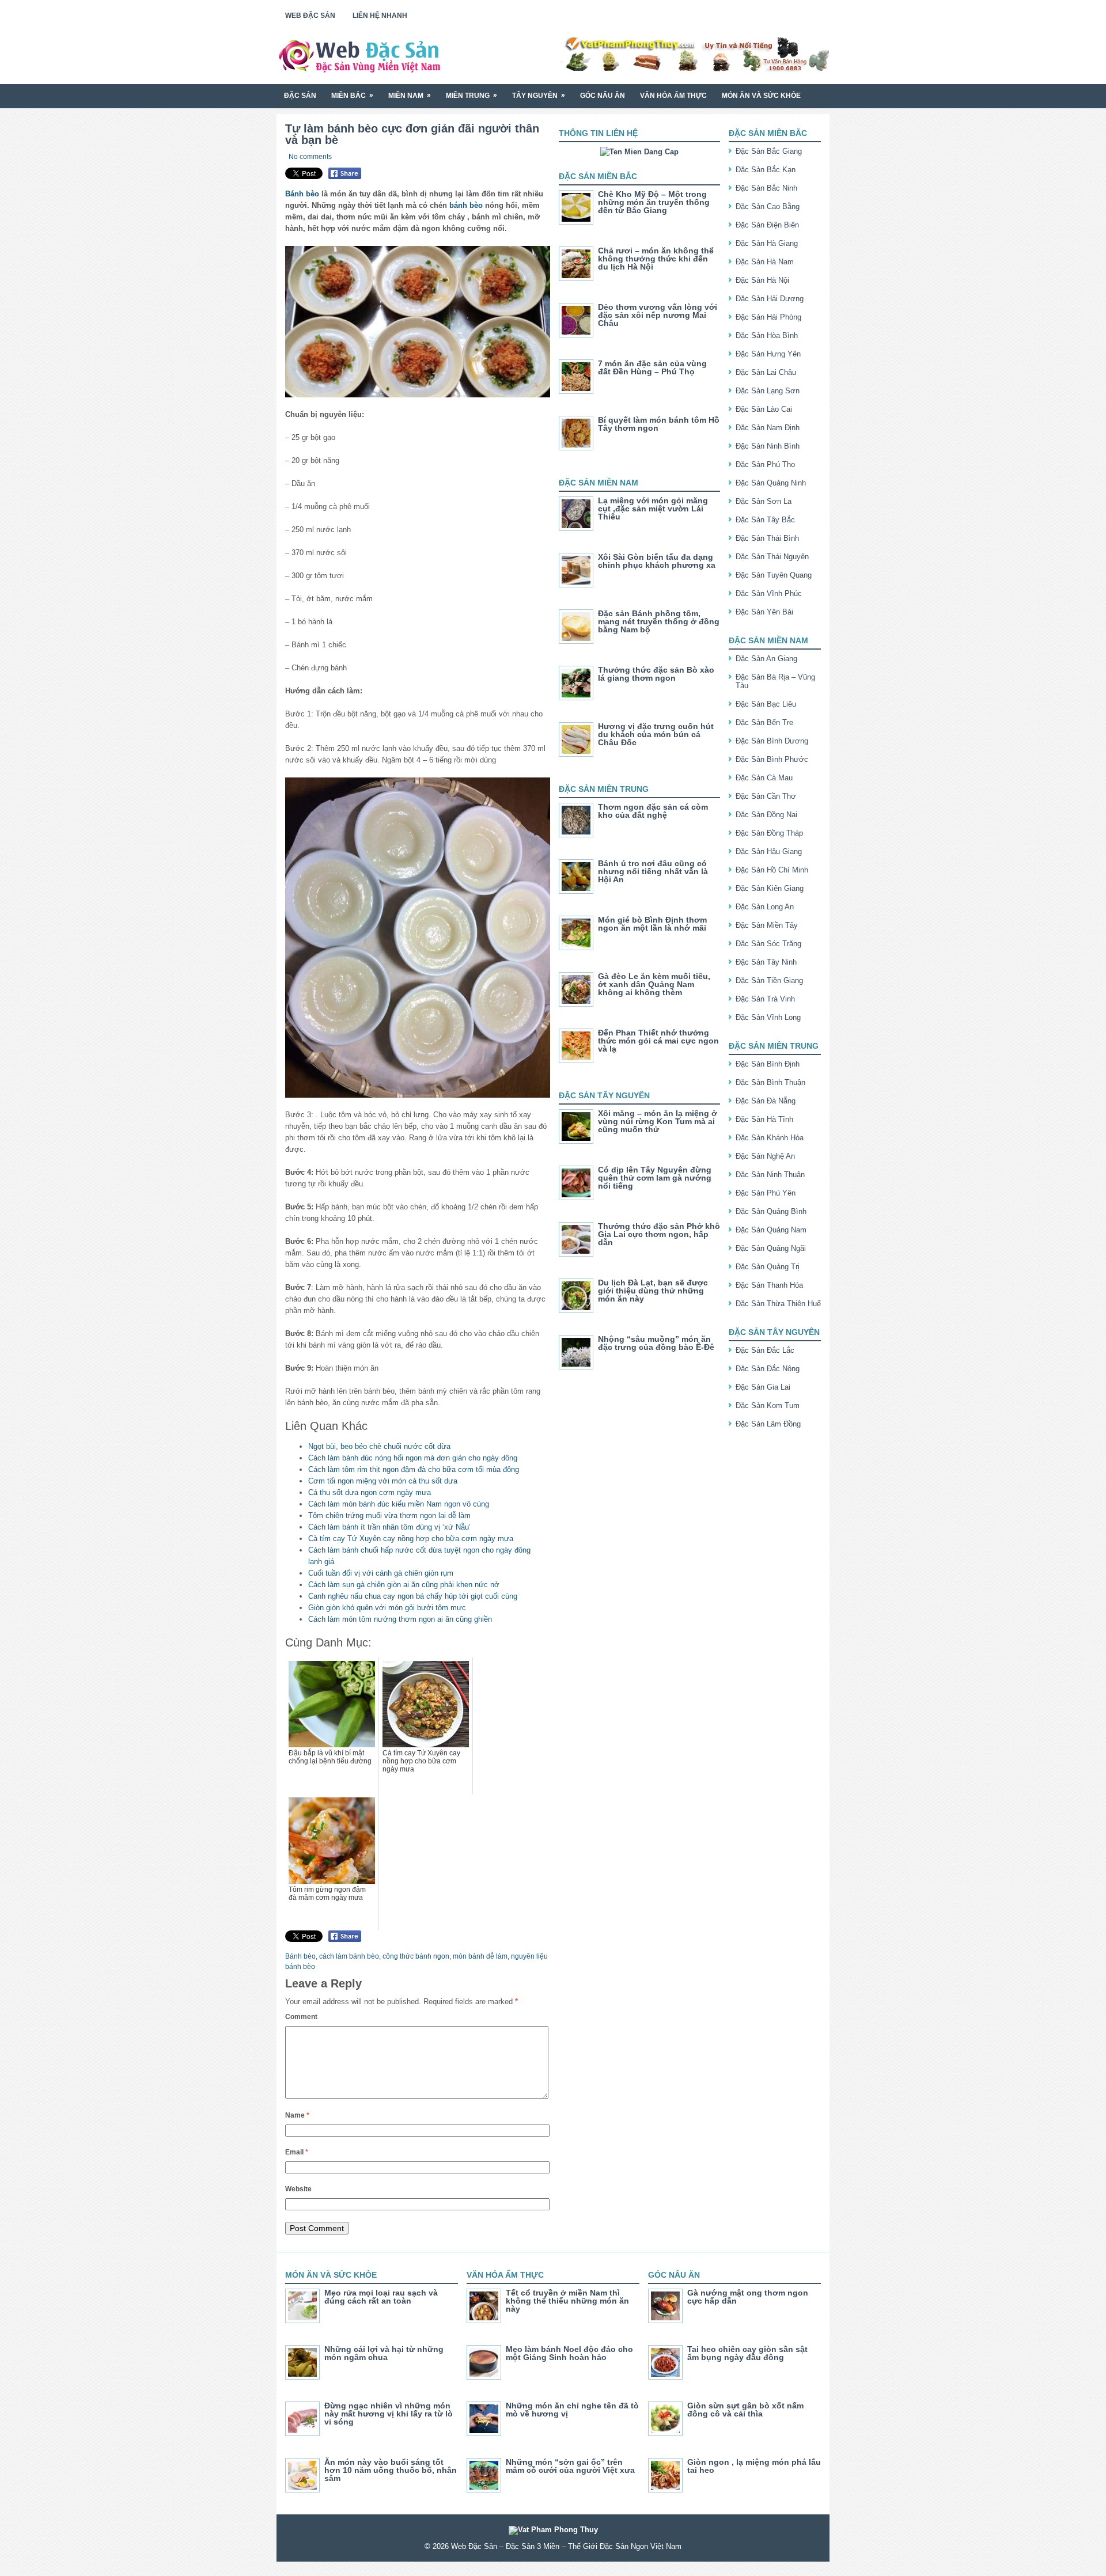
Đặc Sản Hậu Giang (769, 851)
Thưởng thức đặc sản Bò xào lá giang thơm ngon (656, 674)
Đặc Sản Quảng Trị (768, 1267)
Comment (301, 2017)
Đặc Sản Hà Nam (765, 262)
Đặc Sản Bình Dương (772, 741)
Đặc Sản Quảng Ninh (771, 483)
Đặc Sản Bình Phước (772, 759)
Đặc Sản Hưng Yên (768, 354)
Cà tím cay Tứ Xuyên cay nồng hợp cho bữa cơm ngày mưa (411, 1539)
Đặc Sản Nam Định (768, 428)
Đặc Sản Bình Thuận (770, 1082)
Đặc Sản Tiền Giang (769, 980)
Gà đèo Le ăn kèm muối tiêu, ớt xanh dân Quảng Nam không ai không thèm (654, 984)
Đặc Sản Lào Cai (764, 409)
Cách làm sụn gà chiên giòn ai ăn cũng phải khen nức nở (404, 1585)
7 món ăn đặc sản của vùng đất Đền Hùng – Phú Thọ (652, 367)
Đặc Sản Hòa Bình (767, 335)
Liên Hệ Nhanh (380, 16)
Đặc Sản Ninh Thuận (770, 1175)
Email (297, 2152)
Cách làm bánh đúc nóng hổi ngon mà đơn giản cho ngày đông (413, 1458)
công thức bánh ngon (416, 1956)
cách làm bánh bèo (349, 1956)
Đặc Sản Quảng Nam (771, 1230)
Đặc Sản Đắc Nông (768, 1369)
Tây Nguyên (539, 95)
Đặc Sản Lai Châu (766, 372)
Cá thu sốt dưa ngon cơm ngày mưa (370, 1492)
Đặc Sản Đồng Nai (766, 815)
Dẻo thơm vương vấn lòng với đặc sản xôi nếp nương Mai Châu (658, 315)
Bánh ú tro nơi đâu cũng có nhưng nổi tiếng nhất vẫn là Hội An (653, 871)
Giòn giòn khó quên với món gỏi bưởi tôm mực (387, 1608)
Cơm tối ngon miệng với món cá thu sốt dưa (383, 1481)
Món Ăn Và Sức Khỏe (761, 96)
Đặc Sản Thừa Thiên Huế (778, 1304)
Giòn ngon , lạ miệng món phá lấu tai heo (754, 2466)
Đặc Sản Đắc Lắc (765, 1350)
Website (298, 2189)
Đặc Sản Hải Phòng (768, 317)
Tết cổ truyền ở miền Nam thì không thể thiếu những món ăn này (567, 2301)
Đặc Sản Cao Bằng (768, 206)
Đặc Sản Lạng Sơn (768, 391)
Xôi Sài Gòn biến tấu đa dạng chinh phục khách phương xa (657, 561)
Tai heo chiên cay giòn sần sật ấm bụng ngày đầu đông (747, 2353)
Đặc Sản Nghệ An (765, 1156)
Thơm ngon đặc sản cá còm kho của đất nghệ (653, 811)
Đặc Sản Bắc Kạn (766, 170)
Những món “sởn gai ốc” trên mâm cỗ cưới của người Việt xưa (570, 2466)
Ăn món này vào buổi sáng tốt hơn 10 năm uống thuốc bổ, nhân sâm (391, 2470)
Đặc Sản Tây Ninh (766, 962)
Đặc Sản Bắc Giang (769, 151)
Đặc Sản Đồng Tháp (769, 833)
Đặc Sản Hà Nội (762, 280)
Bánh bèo (302, 194)
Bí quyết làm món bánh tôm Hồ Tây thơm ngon (659, 424)
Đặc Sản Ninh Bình (768, 446)
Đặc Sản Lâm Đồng (768, 1424)
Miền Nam (410, 95)
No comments (310, 157)
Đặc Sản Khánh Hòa (770, 1138)
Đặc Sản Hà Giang (767, 243)
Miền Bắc (352, 95)
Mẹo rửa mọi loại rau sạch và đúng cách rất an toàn (381, 2297)
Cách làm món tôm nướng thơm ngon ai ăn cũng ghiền (400, 1619)
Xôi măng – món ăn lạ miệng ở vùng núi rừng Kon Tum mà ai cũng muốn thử (658, 1121)
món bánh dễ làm (480, 1956)
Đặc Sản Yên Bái (764, 612)
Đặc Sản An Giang (766, 659)
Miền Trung (471, 95)
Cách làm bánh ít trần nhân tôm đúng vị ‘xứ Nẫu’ (389, 1527)
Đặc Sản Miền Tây (767, 925)
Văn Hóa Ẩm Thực (673, 96)
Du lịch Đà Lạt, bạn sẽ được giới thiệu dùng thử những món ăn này (653, 1291)
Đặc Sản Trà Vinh (765, 999)
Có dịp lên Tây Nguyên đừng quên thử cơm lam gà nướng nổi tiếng (655, 1178)
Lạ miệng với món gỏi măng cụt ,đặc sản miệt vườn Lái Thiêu (653, 509)
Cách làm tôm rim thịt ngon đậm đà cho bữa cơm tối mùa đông (414, 1469)
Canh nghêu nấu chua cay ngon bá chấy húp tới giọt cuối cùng (413, 1596)
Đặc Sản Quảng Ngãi (771, 1248)
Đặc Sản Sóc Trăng (768, 944)
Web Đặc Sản (310, 16)
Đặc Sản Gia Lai (763, 1387)
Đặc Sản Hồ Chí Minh (772, 870)
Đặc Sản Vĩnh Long (768, 1017)
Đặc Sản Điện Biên (767, 225)
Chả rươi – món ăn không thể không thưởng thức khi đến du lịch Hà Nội (656, 259)
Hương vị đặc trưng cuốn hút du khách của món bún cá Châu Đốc (656, 734)
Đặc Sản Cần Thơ (766, 796)
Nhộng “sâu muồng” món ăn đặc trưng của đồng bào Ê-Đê (656, 1343)
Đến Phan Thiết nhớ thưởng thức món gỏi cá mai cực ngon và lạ (658, 1041)
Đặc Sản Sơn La (764, 501)
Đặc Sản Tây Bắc (765, 520)
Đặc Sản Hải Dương (770, 299)
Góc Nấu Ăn (603, 96)
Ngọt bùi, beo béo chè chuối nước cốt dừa (379, 1446)
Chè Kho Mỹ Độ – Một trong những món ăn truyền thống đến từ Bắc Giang (654, 202)
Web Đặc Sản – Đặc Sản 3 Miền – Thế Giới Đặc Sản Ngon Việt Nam (566, 2546)
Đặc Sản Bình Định (768, 1064)
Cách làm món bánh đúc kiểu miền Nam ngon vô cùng (399, 1504)
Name (297, 2115)
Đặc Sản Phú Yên (766, 1193)
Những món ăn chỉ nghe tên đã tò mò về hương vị (572, 2410)
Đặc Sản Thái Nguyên (772, 557)
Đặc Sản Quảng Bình (771, 1211)
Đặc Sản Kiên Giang (770, 888)
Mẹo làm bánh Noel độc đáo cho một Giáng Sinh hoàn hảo (569, 2353)
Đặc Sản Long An (765, 907)
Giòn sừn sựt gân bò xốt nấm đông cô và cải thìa (745, 2410)
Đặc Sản (300, 96)
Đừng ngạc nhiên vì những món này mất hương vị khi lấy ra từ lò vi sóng (389, 2414)
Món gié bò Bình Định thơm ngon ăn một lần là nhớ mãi (652, 924)
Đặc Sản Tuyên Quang (774, 575)
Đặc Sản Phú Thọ (765, 464)
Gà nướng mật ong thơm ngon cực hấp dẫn (748, 2297)
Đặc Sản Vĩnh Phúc (769, 593)
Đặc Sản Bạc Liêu (766, 704)
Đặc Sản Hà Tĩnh (764, 1119)
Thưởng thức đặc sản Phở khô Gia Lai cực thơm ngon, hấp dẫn (659, 1234)
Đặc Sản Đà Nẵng (766, 1101)
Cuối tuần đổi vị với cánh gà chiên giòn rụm (381, 1573)
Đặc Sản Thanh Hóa (769, 1285)
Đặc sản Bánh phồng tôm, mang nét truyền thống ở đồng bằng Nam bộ (659, 621)
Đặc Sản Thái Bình (767, 538)
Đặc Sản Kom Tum (768, 1405)
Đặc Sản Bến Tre (764, 722)
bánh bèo (466, 205)
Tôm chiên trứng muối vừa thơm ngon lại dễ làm (389, 1515)
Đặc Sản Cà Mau (764, 778)
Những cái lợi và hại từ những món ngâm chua (384, 2353)
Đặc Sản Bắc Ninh (766, 188)
